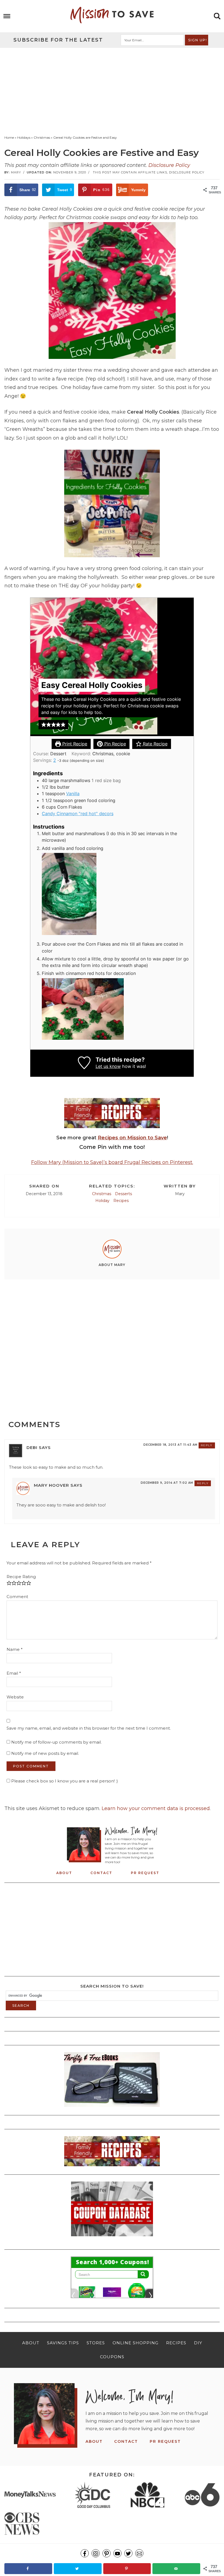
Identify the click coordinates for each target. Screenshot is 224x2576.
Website (15, 1697)
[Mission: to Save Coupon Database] (112, 2238)
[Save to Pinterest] (127, 2569)
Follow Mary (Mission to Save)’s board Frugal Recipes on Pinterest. (112, 1162)
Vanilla (73, 794)
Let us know (108, 1066)
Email (14, 1673)
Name (15, 1649)
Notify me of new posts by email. (45, 1753)
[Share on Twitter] (78, 2569)
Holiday (102, 1201)
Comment (17, 1597)
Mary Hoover (51, 1485)
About (64, 1873)
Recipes (121, 1201)
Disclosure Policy (169, 165)
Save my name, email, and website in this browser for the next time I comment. (89, 1728)
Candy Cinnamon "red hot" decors (78, 814)
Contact (101, 1873)
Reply (207, 1445)
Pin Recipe (114, 744)
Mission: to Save (112, 15)
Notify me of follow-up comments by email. (56, 1742)
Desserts (123, 1194)
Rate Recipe (154, 744)
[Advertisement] (112, 89)
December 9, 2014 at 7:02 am (167, 1483)
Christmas (102, 1194)
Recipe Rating (21, 1577)
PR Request (145, 1873)
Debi (32, 1447)
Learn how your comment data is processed (156, 1808)
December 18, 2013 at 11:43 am (170, 1445)
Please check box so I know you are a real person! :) (64, 1781)
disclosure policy (187, 172)
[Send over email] (176, 2569)
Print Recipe (74, 744)
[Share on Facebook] (28, 2569)
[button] (44, 725)
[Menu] (7, 16)
